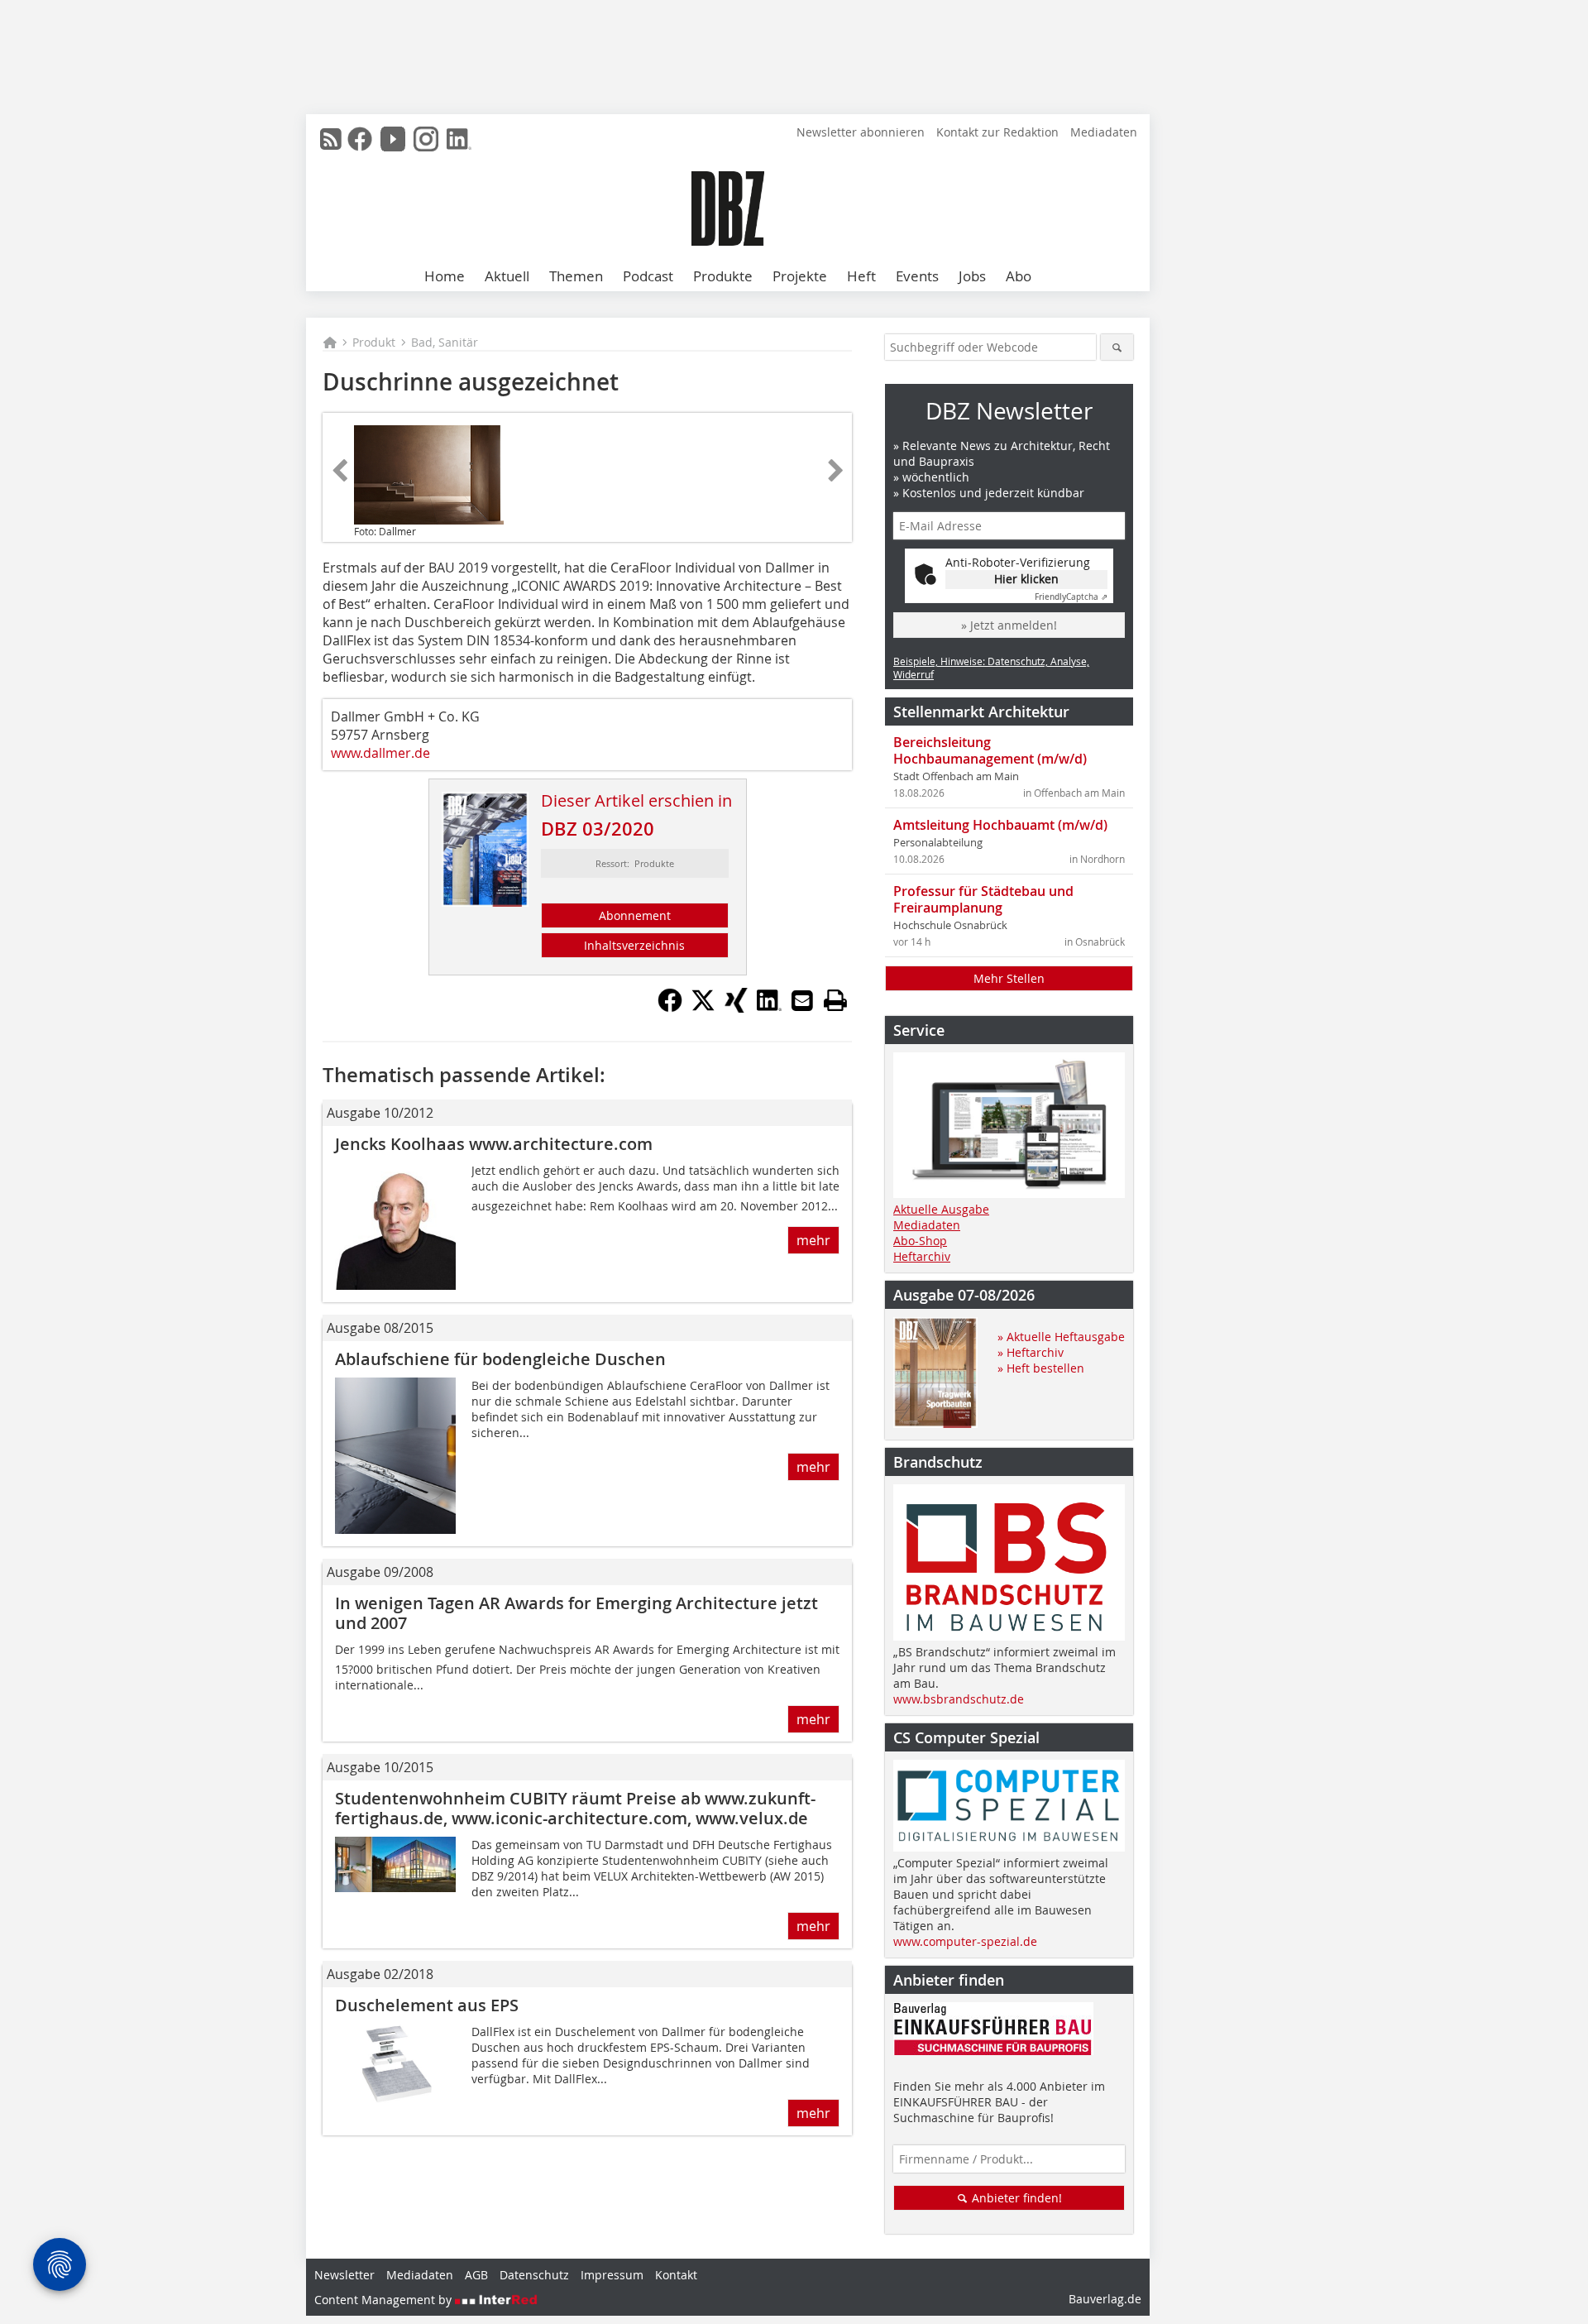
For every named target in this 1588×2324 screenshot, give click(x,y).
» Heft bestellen (1041, 1368)
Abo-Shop (920, 1241)
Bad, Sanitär (445, 342)
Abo (1019, 276)
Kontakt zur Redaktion (997, 132)
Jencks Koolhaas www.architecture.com (494, 1144)
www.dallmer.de (380, 753)
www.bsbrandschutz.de (959, 1699)
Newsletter (344, 2275)
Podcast (648, 276)
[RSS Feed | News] (331, 139)
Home (445, 276)
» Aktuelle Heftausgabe (1061, 1337)
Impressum (612, 2275)
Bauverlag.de (1105, 2299)
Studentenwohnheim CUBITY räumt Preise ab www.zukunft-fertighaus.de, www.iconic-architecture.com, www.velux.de (575, 1808)
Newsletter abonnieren (861, 132)
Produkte (723, 276)
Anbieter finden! (1015, 2198)
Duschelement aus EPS (427, 2005)
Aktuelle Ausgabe (941, 1209)
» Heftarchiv (1031, 1352)
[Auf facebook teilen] (670, 1008)
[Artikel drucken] (835, 1000)
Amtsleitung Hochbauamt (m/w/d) (1000, 825)
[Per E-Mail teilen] (802, 1000)
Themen (576, 276)
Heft (861, 276)
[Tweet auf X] (703, 1008)
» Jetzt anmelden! (1009, 625)
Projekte (800, 276)
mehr (813, 1240)
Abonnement (635, 915)
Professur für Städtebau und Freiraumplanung (983, 899)
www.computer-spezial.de (965, 1941)
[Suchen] (1117, 347)
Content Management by (385, 2300)
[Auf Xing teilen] (736, 1008)
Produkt (374, 342)
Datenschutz (534, 2275)
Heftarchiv (922, 1256)
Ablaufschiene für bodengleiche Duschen (500, 1359)
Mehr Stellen (1009, 978)
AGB (476, 2275)
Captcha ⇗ (1071, 597)
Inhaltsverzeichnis (634, 945)
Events (917, 276)
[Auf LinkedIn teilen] (769, 1008)
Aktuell (507, 276)
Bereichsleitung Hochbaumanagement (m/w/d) (990, 750)
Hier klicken (1026, 579)
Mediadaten (1104, 132)
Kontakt (676, 2275)
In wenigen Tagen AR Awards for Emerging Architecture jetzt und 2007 (576, 1613)
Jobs (972, 276)
